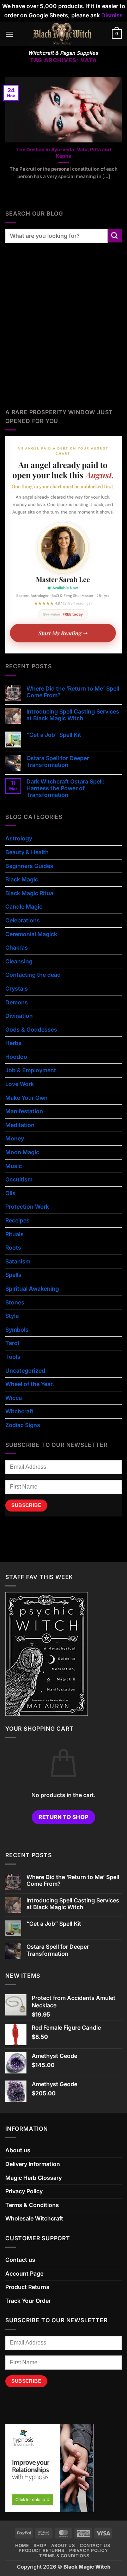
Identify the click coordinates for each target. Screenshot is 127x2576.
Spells (13, 1275)
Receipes (17, 1220)
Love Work (20, 1084)
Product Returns (27, 2287)
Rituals (14, 1234)
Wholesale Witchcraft (34, 2218)
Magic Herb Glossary (34, 2178)
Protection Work (27, 1207)
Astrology (19, 838)
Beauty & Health (27, 852)
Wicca (14, 1398)
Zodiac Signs (23, 1425)
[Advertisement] (64, 333)
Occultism (19, 1179)
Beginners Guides (29, 866)
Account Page (24, 2273)
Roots (13, 1248)
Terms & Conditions (32, 2205)
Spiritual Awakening (32, 1289)
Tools (13, 1357)
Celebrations (23, 920)
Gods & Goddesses (31, 1029)
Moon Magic (22, 1152)
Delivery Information (33, 2164)
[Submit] (115, 236)
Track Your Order (28, 2301)
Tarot (13, 1343)
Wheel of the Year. (30, 1384)
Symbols (17, 1330)
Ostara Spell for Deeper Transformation (58, 762)
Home (22, 2545)
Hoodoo (16, 1057)
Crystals (17, 988)
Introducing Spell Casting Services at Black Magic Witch (73, 715)
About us (18, 2150)
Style (12, 1316)
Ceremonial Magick (31, 934)
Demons (17, 1002)
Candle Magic (24, 906)
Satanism (18, 1261)
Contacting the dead (33, 975)
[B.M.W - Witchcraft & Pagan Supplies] (63, 34)
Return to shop (64, 1817)
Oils (10, 1193)
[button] (10, 34)
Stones (15, 1302)
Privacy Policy (24, 2191)
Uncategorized (25, 1371)
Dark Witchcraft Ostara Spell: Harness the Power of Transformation (65, 788)
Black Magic (22, 879)
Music (14, 1166)
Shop (40, 2545)
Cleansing (19, 961)
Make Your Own (26, 1098)
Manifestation (24, 1111)
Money (15, 1138)
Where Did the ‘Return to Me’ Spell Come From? (73, 692)
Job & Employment (31, 1070)
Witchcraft (19, 1411)
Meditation (20, 1125)
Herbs (13, 1043)
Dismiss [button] (112, 15)
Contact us (20, 2260)
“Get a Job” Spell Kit (54, 735)
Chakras (17, 947)
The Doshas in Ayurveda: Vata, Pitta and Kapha (64, 153)
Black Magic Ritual (30, 893)
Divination (19, 1016)
